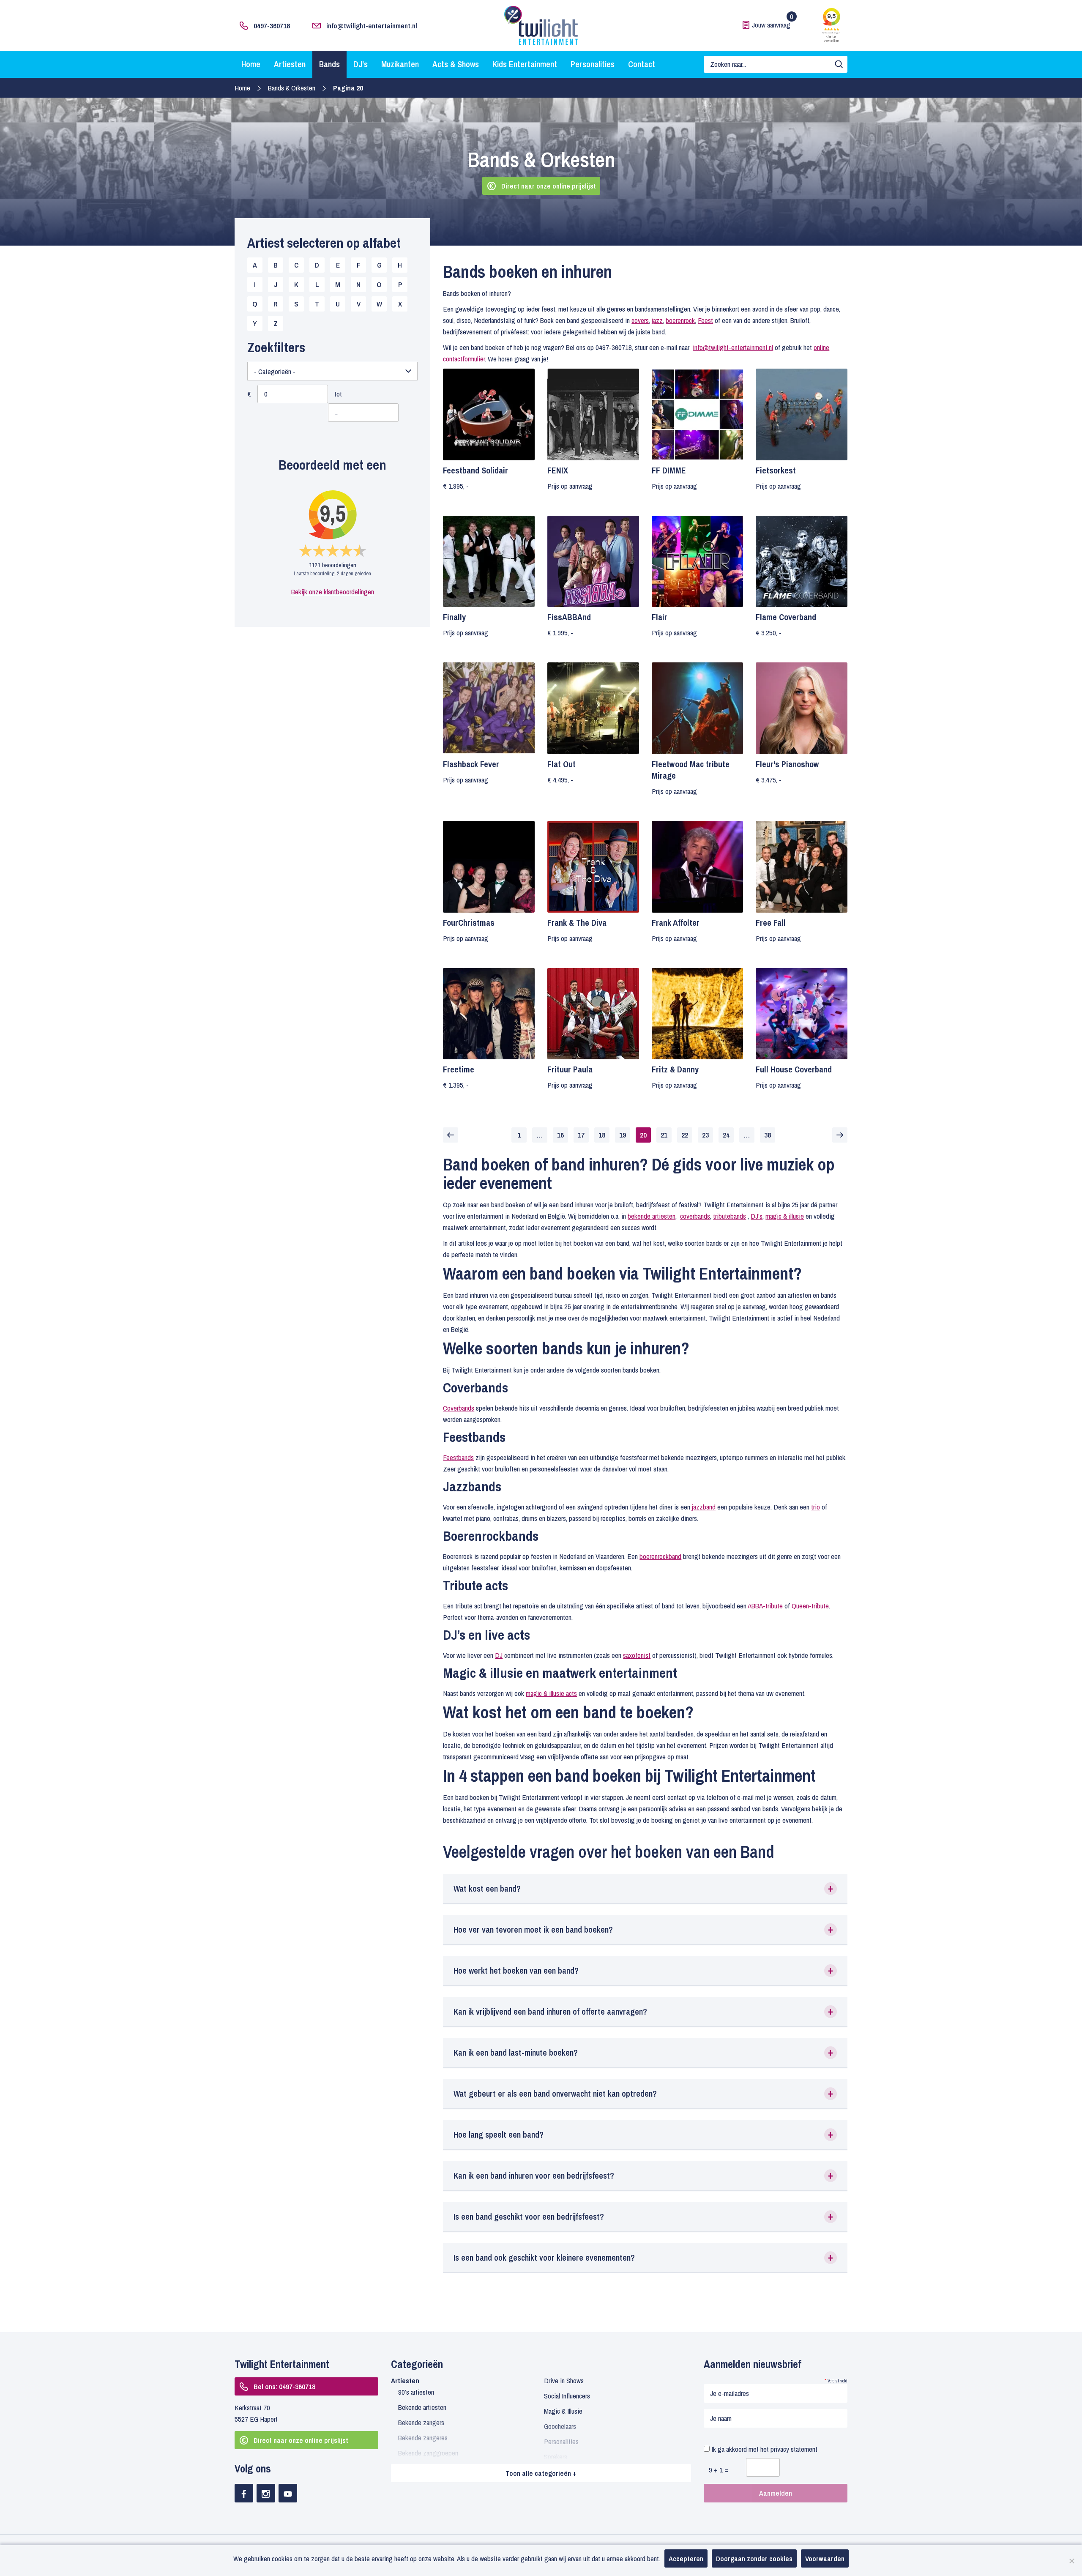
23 (705, 1135)
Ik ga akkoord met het (764, 2449)
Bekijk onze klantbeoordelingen (333, 592)
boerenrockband (660, 1556)
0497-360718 (272, 26)
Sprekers (556, 2457)
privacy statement (794, 2449)
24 (726, 1135)
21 (664, 1135)
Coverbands (459, 1408)
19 (623, 1135)
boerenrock (680, 320)
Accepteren (686, 2558)
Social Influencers (567, 2396)
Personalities (593, 64)
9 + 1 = (719, 2470)
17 (581, 1135)
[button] (645, 1889)
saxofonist (637, 1655)
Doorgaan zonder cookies (754, 2558)
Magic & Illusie (563, 2411)
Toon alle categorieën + (541, 2473)
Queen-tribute (810, 1606)
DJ (499, 1655)
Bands (329, 64)
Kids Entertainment (525, 64)
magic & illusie (785, 1216)
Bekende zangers (421, 2422)
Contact (642, 64)
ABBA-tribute (765, 1606)
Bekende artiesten (422, 2407)
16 (560, 1135)
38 (768, 1135)
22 (685, 1135)
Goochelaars (560, 2426)
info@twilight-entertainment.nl (372, 26)
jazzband (704, 1507)
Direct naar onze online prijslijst (549, 186)
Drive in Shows (564, 2380)
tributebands (730, 1216)
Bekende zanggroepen (428, 2453)
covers (640, 320)
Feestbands (458, 1457)
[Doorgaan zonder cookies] (1071, 2561)
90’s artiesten (416, 2392)
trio (816, 1507)
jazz (657, 320)
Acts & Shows (456, 64)
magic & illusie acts (551, 1693)
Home (251, 64)
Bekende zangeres (423, 2438)
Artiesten (290, 64)
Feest (705, 320)
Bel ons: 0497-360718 (284, 2386)
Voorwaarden (825, 2558)
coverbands (695, 1216)
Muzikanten (400, 64)
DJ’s (361, 64)
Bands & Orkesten (292, 88)
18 (602, 1135)
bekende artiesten (652, 1216)
